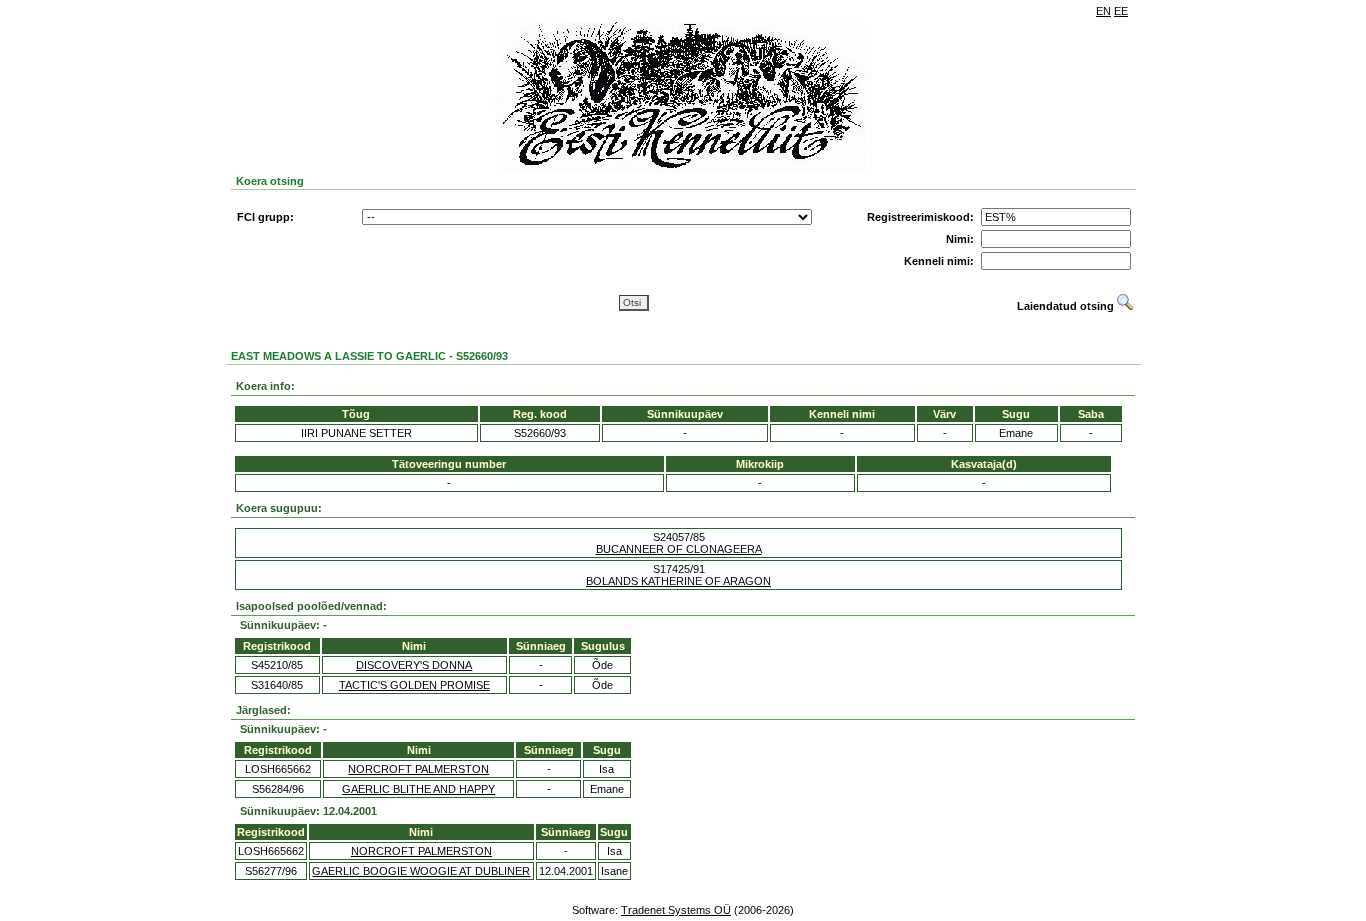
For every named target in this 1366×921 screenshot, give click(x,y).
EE (1121, 11)
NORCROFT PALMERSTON (418, 769)
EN (1103, 11)
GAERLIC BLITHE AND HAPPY (418, 789)
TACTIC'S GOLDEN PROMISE (414, 685)
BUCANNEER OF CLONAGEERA (679, 549)
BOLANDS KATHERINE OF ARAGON (678, 581)
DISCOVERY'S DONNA (414, 665)
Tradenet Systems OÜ (676, 910)
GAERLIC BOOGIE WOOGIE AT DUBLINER (421, 871)
